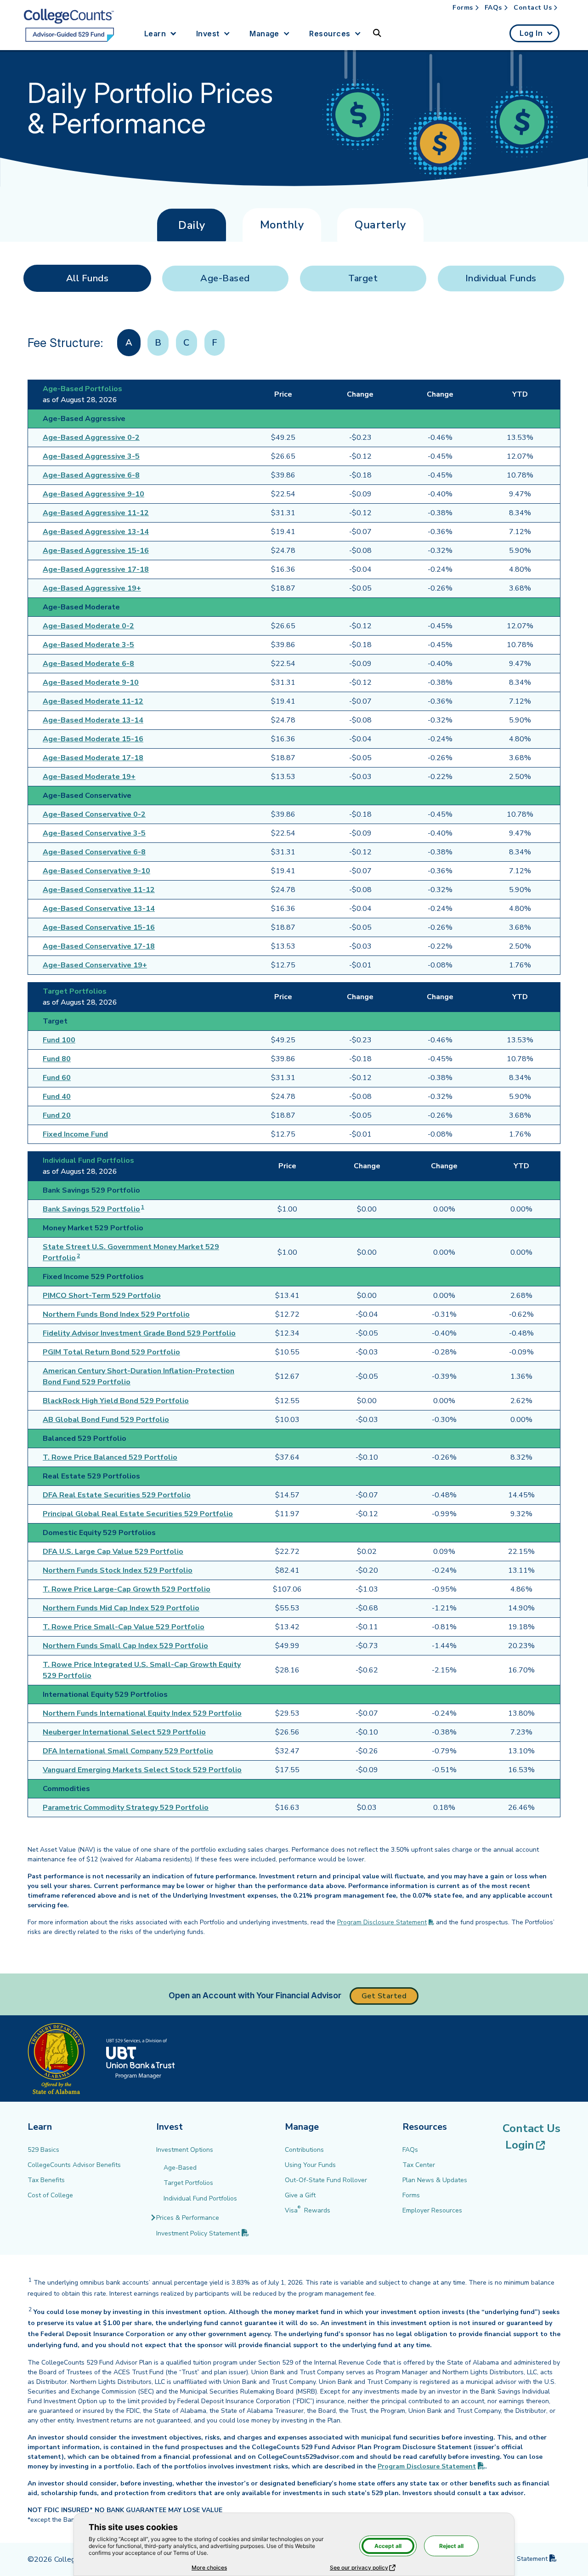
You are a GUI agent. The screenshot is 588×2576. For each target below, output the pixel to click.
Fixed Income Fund (75, 1134)
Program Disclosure (431, 2466)
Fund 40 (57, 1097)
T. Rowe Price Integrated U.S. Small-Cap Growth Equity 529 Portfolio (142, 1670)
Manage (264, 34)
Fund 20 (57, 1115)
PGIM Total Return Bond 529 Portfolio (111, 1352)
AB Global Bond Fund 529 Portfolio (106, 1420)
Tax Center (419, 2165)
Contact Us (533, 8)
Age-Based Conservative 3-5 (94, 833)
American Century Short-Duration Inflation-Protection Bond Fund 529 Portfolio (139, 1376)
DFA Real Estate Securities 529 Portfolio (117, 1495)
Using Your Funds (310, 2165)
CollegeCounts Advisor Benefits (74, 2165)
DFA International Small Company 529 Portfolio (128, 1751)
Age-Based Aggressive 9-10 (93, 494)
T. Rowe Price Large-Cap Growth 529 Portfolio (127, 1589)
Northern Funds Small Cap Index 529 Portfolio (125, 1646)
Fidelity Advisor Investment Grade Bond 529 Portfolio (139, 1333)
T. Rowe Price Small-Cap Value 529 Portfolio (124, 1627)
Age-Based (180, 2168)
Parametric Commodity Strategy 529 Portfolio (126, 1808)
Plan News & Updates (435, 2180)
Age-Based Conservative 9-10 (96, 871)
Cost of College (50, 2195)
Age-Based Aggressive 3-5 (91, 456)
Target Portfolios (188, 2183)
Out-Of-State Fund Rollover (326, 2180)
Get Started (384, 1996)
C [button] (187, 343)
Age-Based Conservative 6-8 (94, 852)
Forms (463, 8)
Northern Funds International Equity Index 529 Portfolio (142, 1713)
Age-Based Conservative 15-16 (99, 927)
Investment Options (185, 2150)
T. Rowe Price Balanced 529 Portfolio (110, 1457)
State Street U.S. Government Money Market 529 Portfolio (131, 1252)
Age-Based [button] (225, 278)
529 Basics (43, 2150)
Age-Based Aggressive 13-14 (96, 532)
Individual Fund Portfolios (200, 2198)
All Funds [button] (88, 278)
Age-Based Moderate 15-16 (93, 739)
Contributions (304, 2150)
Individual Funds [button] (501, 278)
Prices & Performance (188, 2218)
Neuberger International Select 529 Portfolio (124, 1732)
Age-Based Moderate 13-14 (93, 720)
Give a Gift (300, 2195)
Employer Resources (432, 2210)
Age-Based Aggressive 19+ (92, 588)
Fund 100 (59, 1040)
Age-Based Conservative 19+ (95, 965)
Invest (208, 34)
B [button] (158, 343)
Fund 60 (57, 1078)
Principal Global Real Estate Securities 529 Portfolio (138, 1514)
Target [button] (363, 278)
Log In (531, 33)
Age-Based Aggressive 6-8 (91, 475)
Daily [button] (192, 225)
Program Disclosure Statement (382, 1922)
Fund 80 (57, 1059)
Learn (155, 34)
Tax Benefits (46, 2180)
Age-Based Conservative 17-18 (99, 946)
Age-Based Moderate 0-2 (88, 626)
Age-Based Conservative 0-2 (94, 814)
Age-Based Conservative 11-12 (99, 890)
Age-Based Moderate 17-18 (93, 758)
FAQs (493, 8)
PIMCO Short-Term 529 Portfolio (102, 1296)
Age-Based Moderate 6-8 (88, 664)
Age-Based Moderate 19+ (89, 777)
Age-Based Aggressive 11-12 (96, 513)
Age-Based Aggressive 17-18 (96, 569)
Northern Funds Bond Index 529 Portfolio (116, 1314)
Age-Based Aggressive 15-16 (96, 551)
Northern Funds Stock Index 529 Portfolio (118, 1570)
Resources (330, 34)
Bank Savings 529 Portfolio (91, 1209)
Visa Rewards (308, 2210)
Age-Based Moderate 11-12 (93, 701)
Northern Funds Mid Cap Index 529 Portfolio (121, 1608)
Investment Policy (203, 2233)
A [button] (129, 343)
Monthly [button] (282, 225)
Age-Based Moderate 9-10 (91, 682)
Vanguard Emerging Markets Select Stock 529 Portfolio (142, 1770)
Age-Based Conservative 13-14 (99, 909)
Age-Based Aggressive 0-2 (91, 438)
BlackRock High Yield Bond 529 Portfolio (116, 1401)
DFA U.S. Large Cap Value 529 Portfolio (113, 1552)
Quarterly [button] (380, 225)
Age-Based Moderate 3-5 (88, 645)
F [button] (215, 343)
